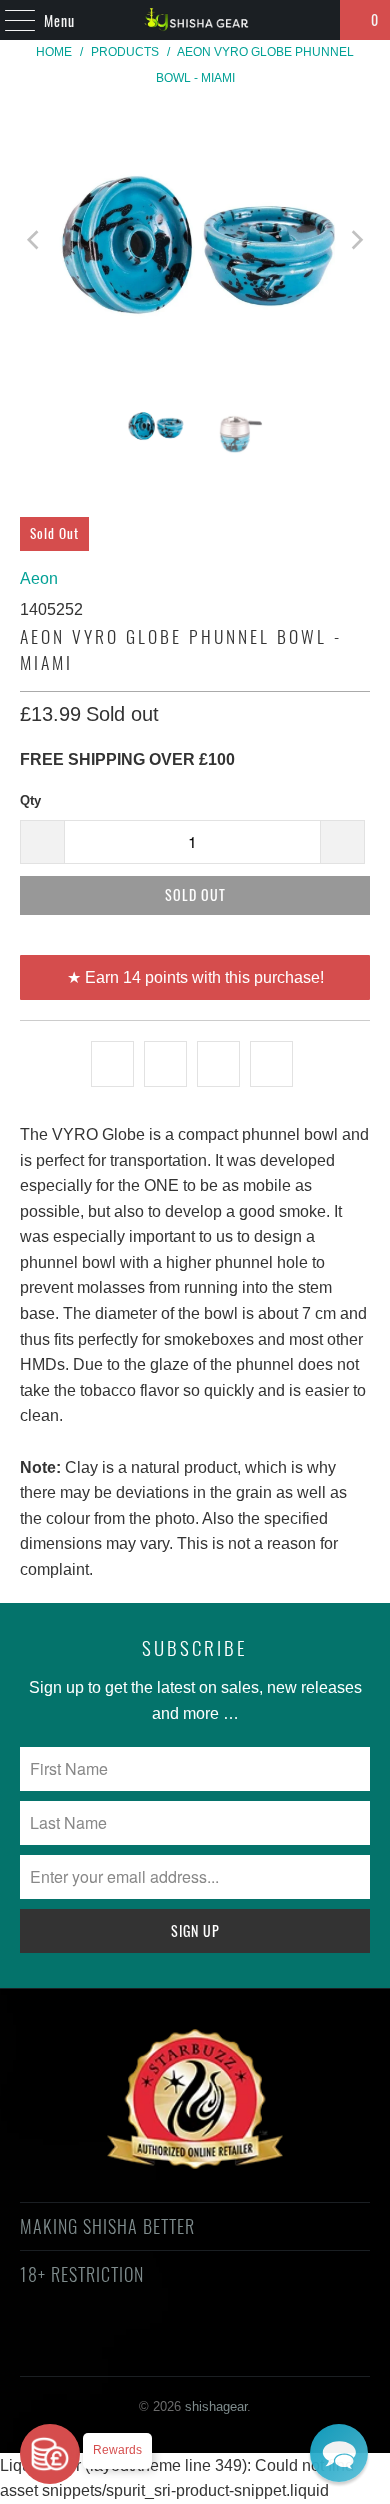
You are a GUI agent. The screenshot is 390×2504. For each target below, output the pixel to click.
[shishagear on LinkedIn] (283, 2346)
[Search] (316, 20)
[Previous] (35, 240)
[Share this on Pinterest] (218, 1064)
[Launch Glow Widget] (50, 2454)
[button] (339, 2453)
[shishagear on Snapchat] (248, 2346)
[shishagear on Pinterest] (176, 2346)
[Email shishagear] (319, 2346)
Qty (30, 800)
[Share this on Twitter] (112, 1064)
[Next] (355, 240)
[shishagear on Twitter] (69, 2346)
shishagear (216, 2406)
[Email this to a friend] (271, 1064)
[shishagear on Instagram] (212, 2346)
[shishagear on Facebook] (105, 2346)
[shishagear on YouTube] (141, 2346)
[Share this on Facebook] (165, 1064)
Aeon (39, 578)
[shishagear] (195, 20)
